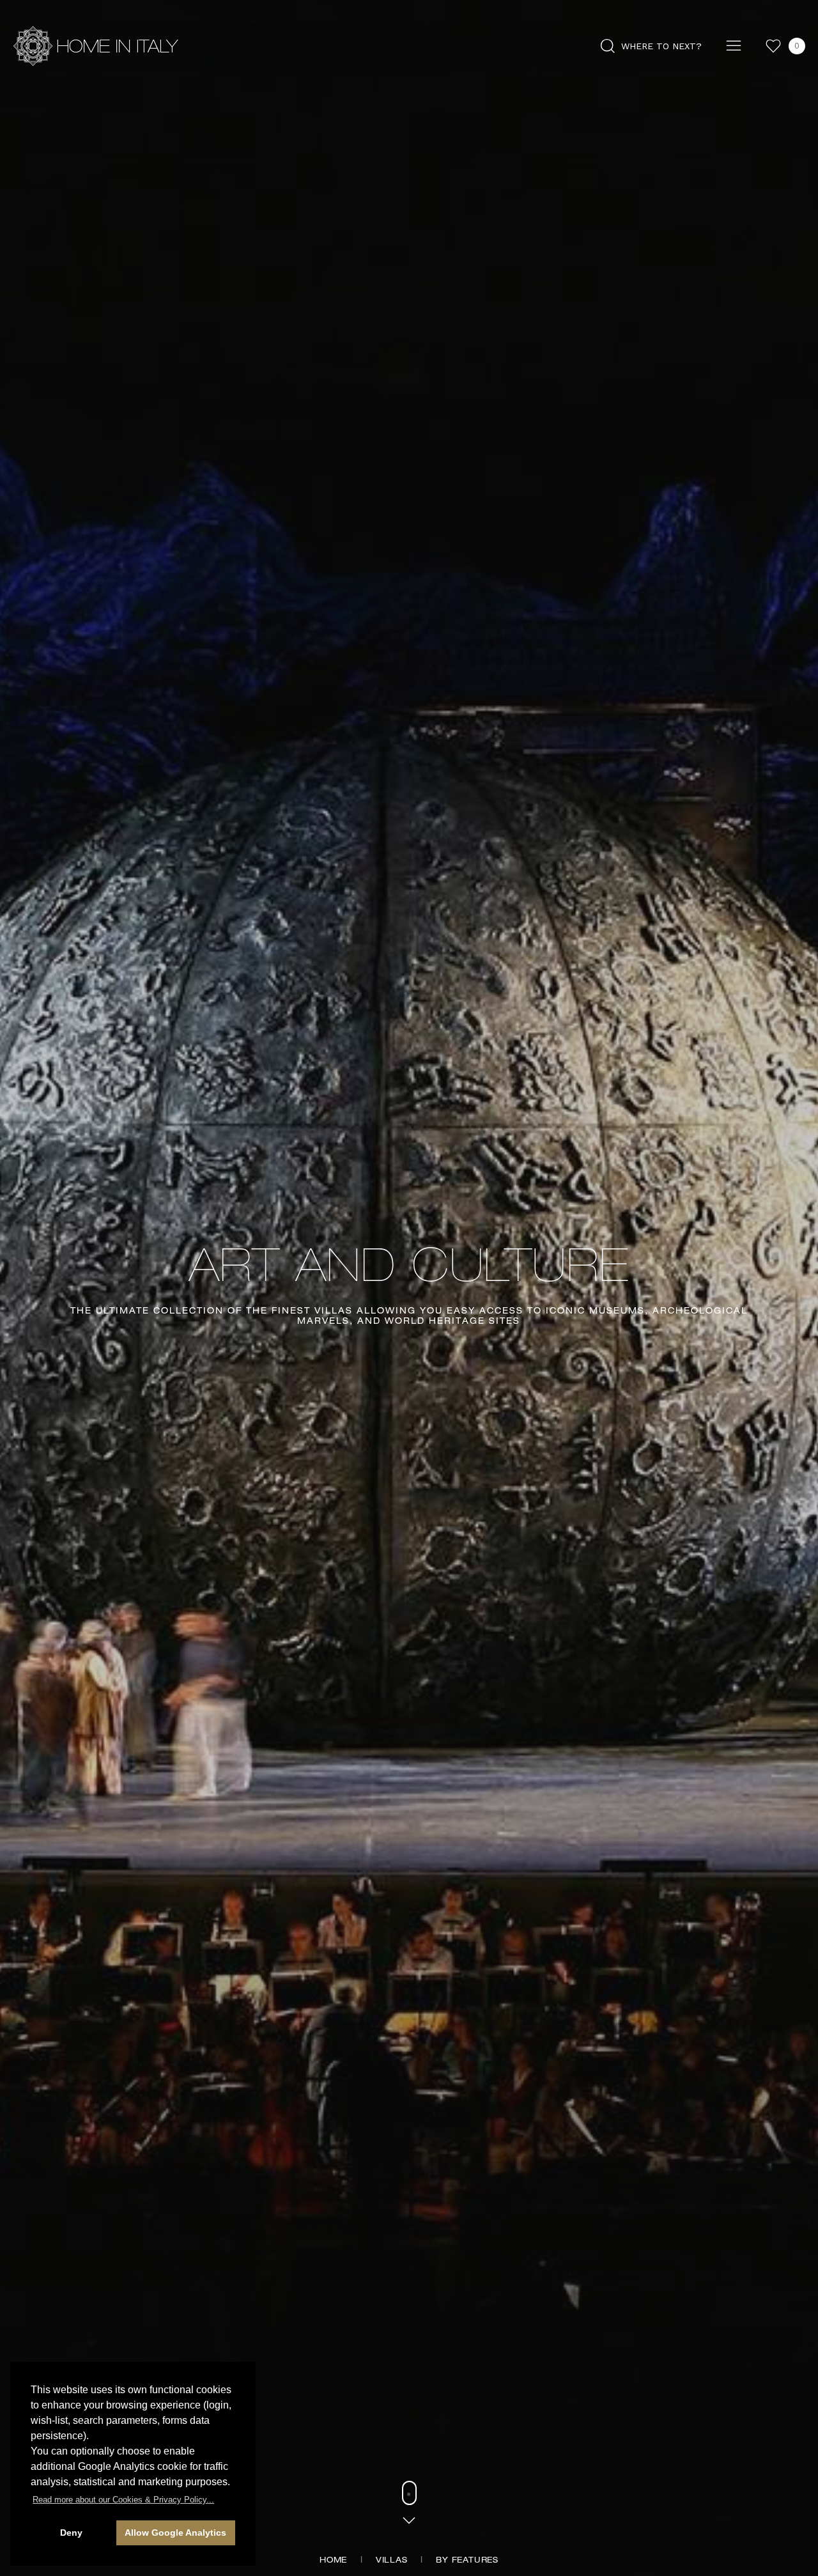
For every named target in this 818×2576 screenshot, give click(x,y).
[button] (123, 2500)
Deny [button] (71, 2533)
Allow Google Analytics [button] (175, 2533)
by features (467, 2561)
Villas (392, 2561)
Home (333, 2561)
